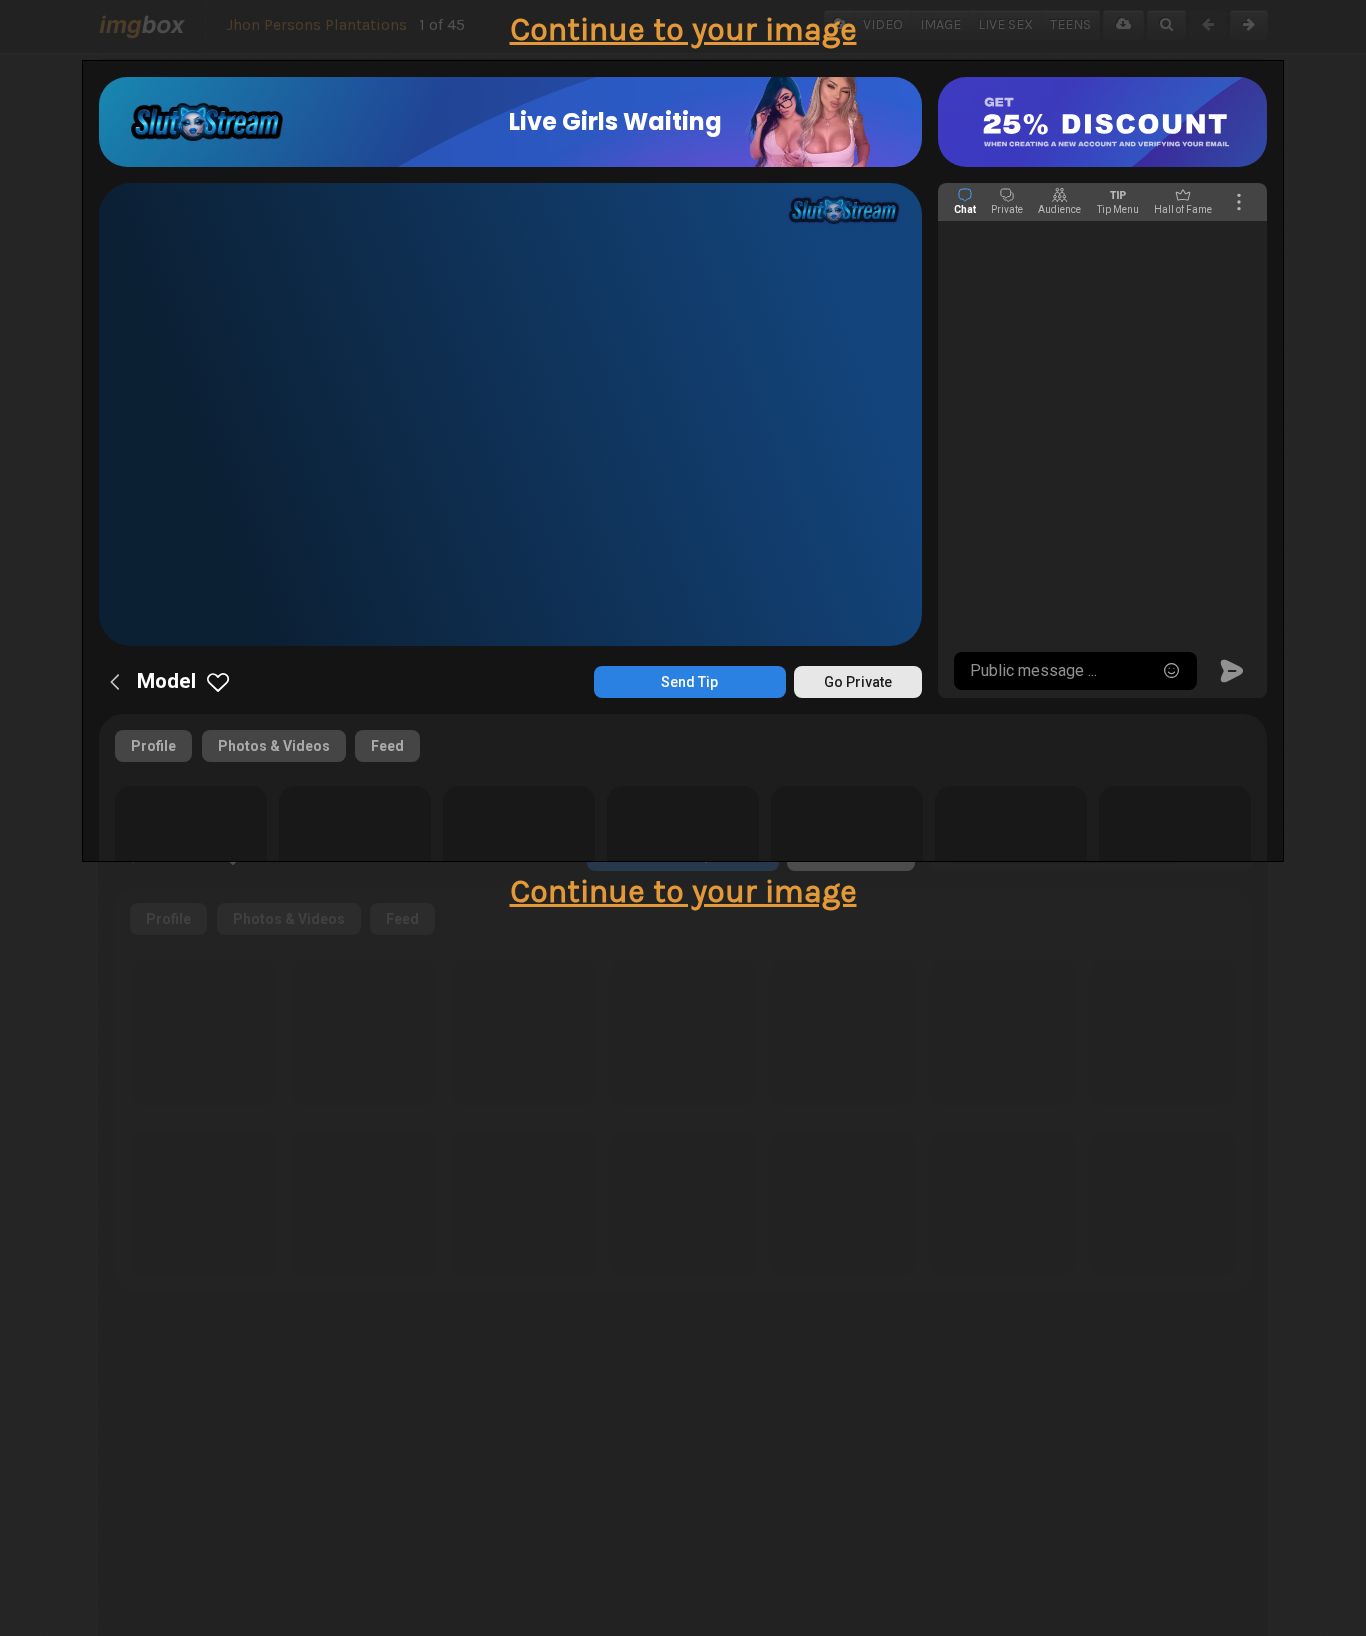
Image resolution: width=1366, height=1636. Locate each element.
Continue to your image (683, 29)
